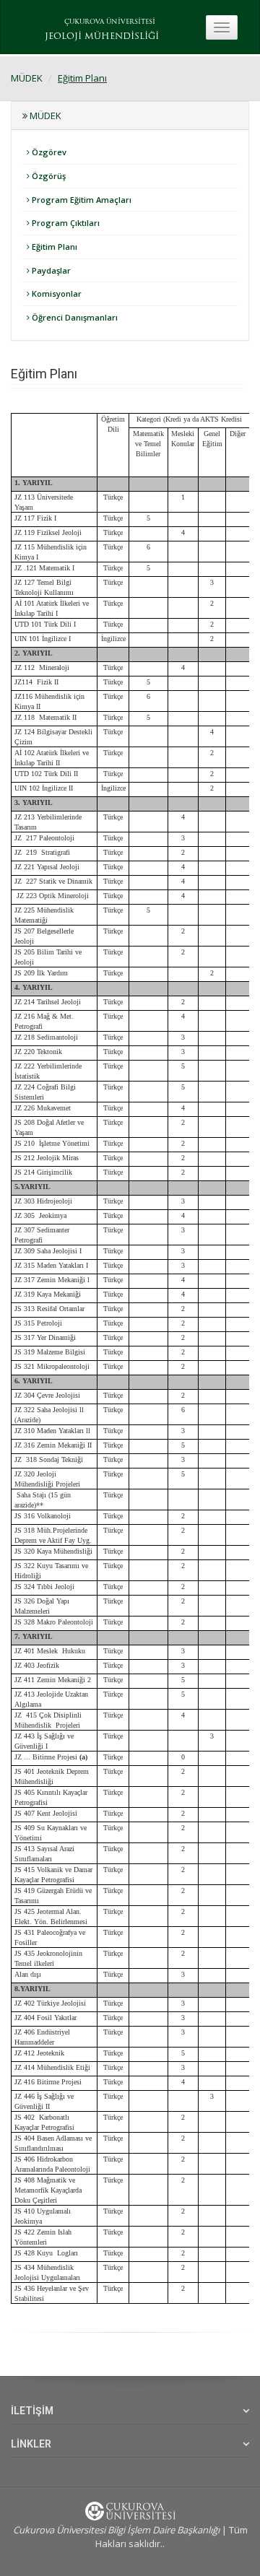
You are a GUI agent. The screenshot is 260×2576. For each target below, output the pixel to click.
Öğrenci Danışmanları (74, 317)
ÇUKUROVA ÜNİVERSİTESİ (110, 22)
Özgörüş (48, 176)
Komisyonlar (56, 293)
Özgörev (48, 152)
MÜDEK (27, 78)
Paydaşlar (50, 270)
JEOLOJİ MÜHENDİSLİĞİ (102, 37)
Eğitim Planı (82, 78)
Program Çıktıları (65, 223)
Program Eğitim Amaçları (81, 200)
